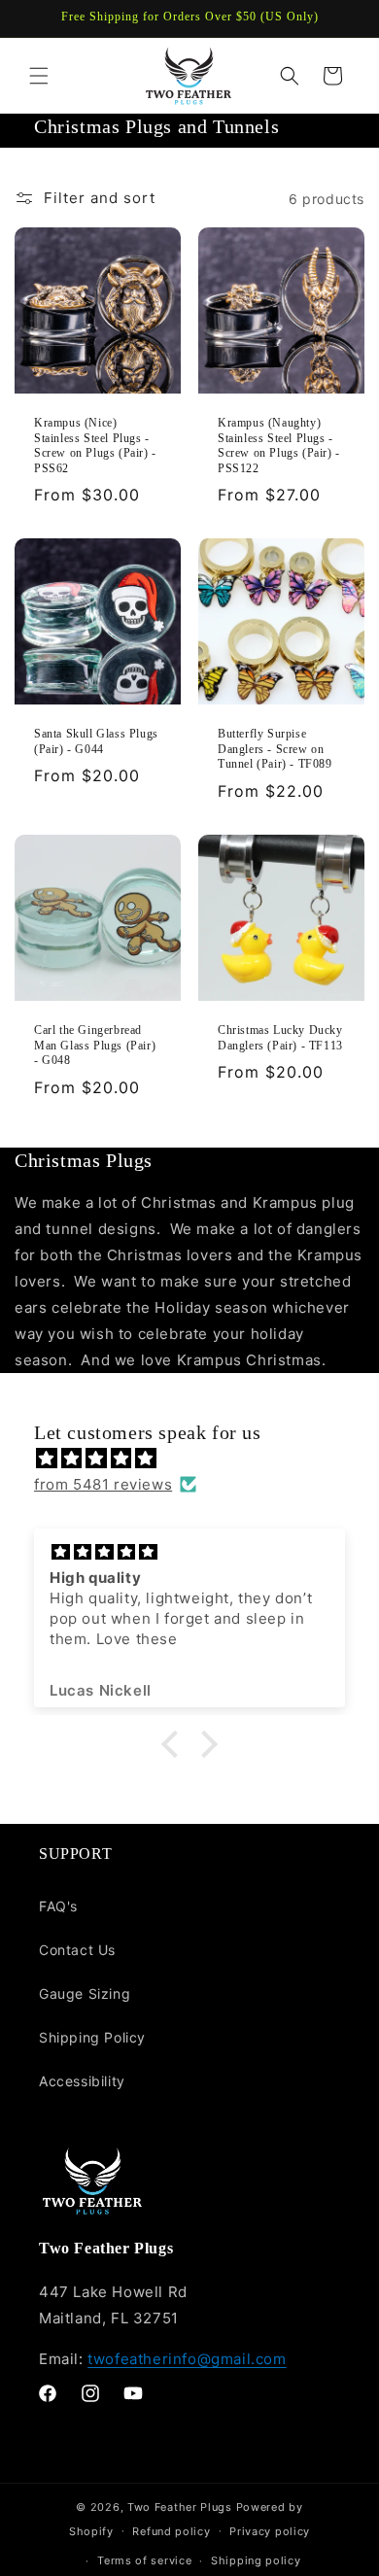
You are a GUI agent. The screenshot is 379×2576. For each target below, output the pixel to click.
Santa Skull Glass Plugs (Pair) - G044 (96, 741)
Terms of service (144, 2560)
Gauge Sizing (85, 1993)
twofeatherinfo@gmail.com (187, 2359)
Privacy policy (270, 2531)
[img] (199, 1458)
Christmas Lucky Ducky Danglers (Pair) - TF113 (280, 1038)
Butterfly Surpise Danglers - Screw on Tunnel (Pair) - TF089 (275, 749)
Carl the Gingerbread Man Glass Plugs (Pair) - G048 (95, 1045)
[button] (39, 76)
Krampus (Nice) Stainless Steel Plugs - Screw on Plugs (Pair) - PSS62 (95, 446)
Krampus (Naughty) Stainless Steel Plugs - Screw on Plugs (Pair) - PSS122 (279, 446)
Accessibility (82, 2081)
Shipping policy (256, 2560)
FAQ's (58, 1906)
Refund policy (171, 2531)
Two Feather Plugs (180, 2507)
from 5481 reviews (103, 1484)
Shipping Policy (92, 2037)
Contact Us (77, 1950)
